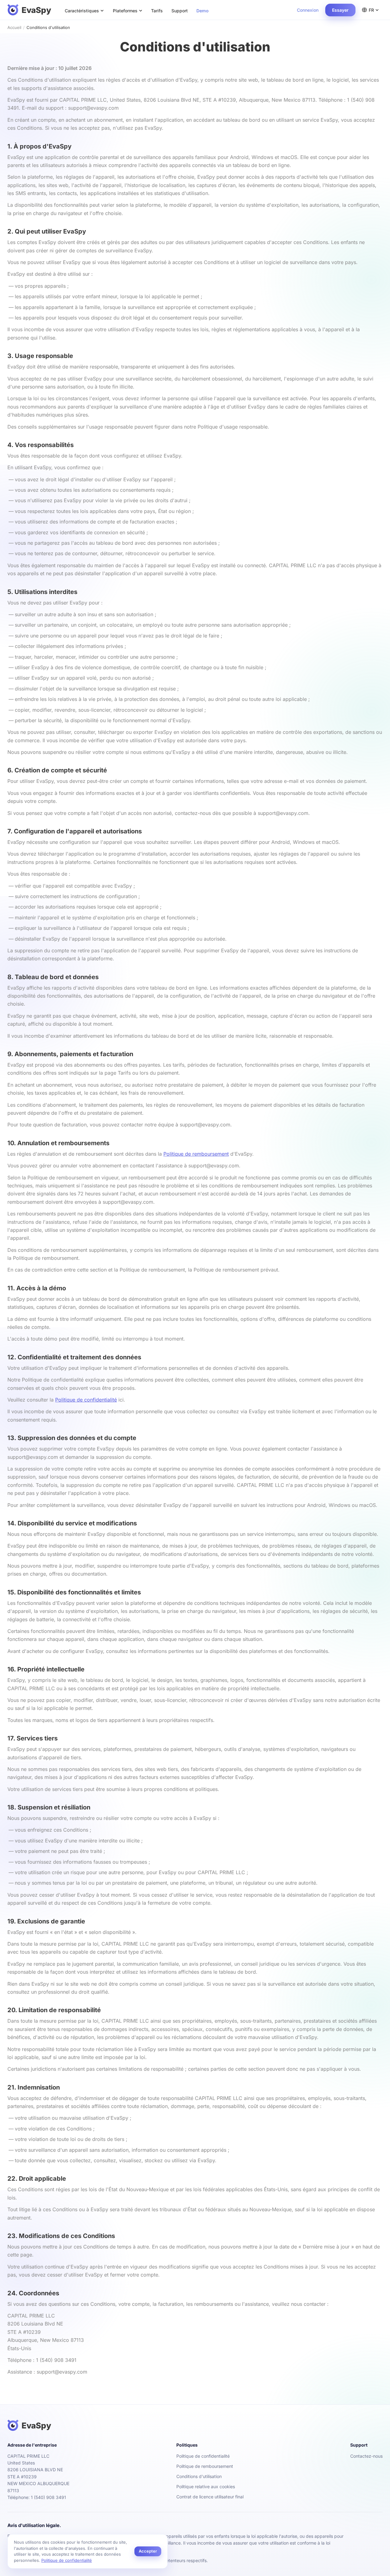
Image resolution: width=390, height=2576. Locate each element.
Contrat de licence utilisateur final (210, 2497)
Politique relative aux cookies (206, 2486)
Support (180, 11)
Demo (203, 11)
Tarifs (157, 11)
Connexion (308, 10)
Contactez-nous (366, 2456)
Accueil (14, 27)
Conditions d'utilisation (199, 2476)
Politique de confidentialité (86, 1400)
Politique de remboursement (196, 1154)
